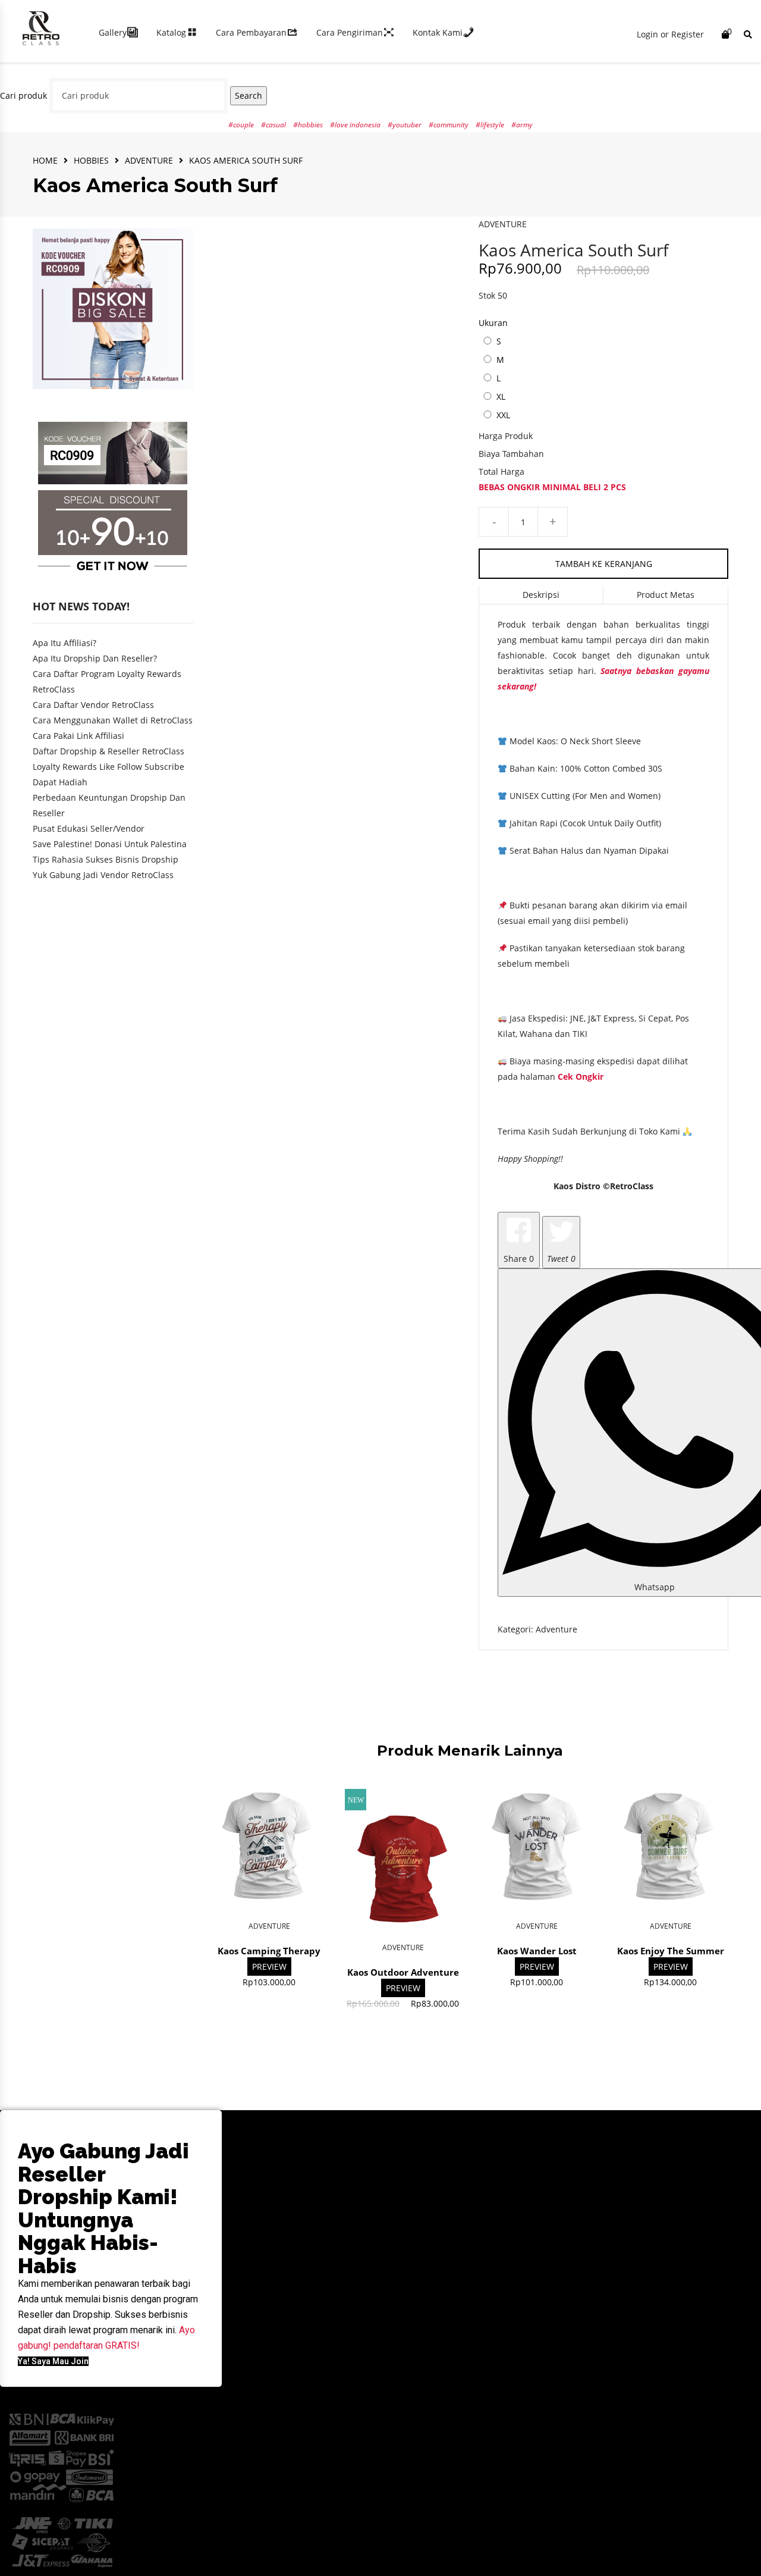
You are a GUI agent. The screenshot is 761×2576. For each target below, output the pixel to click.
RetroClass (632, 1186)
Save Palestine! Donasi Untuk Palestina (110, 844)
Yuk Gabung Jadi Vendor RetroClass (103, 875)
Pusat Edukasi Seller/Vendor (89, 828)
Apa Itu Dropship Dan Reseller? (95, 658)
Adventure (149, 160)
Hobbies (91, 160)
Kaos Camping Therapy (269, 1951)
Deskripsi (541, 595)
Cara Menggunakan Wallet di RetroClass (113, 720)
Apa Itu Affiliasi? (65, 643)
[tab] (541, 595)
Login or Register (670, 34)
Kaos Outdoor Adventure (403, 1972)
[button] (53, 2361)
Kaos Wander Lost (537, 1951)
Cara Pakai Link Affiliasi (78, 736)
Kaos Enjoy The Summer (671, 1951)
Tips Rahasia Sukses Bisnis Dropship (106, 859)
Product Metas (666, 595)
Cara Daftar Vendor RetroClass (93, 705)
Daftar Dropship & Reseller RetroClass (109, 751)
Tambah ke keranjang (604, 564)
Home (45, 160)
